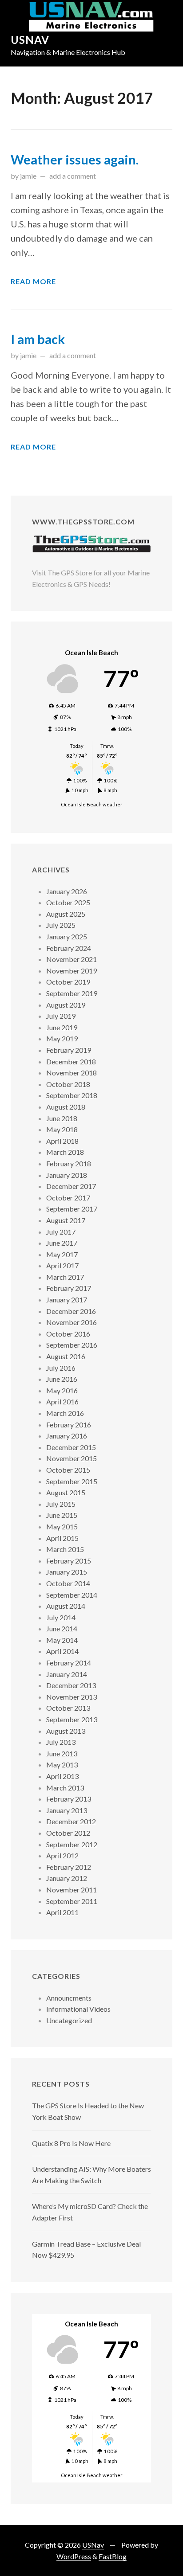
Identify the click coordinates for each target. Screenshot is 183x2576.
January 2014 (67, 1674)
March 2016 (65, 1413)
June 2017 (62, 1243)
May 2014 (62, 1640)
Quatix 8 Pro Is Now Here (71, 2143)
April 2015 (62, 1538)
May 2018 (62, 1129)
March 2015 (65, 1549)
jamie (28, 176)
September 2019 (72, 993)
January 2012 (67, 1878)
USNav (30, 40)
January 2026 (67, 891)
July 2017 (61, 1232)
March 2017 (65, 1277)
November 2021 (72, 959)
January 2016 (67, 1436)
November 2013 (72, 1697)
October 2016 (68, 1334)
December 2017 (71, 1186)
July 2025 (61, 925)
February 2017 (69, 1288)
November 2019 (72, 971)
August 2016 (66, 1356)
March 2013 (65, 1788)
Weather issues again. (75, 160)
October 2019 (68, 982)
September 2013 (72, 1719)
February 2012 (69, 1867)
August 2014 (66, 1606)
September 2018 (72, 1095)
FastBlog (113, 2556)
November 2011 (72, 1890)
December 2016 (71, 1311)
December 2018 (71, 1061)
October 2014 (68, 1583)
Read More (33, 281)
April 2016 (62, 1401)
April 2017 (62, 1265)
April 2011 (62, 1912)
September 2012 (72, 1844)
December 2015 (71, 1447)
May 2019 (62, 1038)
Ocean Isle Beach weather (92, 804)
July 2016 (61, 1368)
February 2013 (69, 1799)
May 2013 (62, 1765)
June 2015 (62, 1515)
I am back (38, 339)
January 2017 (67, 1300)
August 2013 (66, 1731)
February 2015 (69, 1561)
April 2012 (62, 1855)
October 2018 (68, 1084)
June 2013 (62, 1753)
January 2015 (67, 1572)
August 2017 (66, 1220)
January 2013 (67, 1810)
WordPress (74, 2556)
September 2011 (72, 1901)
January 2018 (67, 1175)
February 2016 (69, 1425)
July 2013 (61, 1742)
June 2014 (62, 1628)
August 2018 (66, 1107)
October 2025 (68, 902)
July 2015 (61, 1504)
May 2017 (62, 1254)
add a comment (73, 176)
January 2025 (67, 936)
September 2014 (72, 1595)
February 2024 (69, 948)
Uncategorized (69, 2020)
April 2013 (62, 1776)
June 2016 (62, 1379)
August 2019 (66, 1005)
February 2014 (69, 1663)
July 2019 (61, 1016)
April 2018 (62, 1141)
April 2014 (62, 1651)
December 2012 (71, 1821)
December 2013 (71, 1685)
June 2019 (62, 1027)
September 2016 (72, 1345)
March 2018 (65, 1152)
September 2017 (72, 1209)
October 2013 (68, 1708)
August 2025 (66, 914)
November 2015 (72, 1458)
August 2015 (66, 1492)
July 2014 (61, 1617)
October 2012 (68, 1833)
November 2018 (72, 1073)
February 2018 (69, 1163)
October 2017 (68, 1198)
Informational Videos (78, 2009)
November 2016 (72, 1322)
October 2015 (68, 1470)
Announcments (69, 1998)
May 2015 (62, 1526)
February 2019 (69, 1050)
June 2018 (62, 1118)
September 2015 (72, 1481)
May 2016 (62, 1390)
